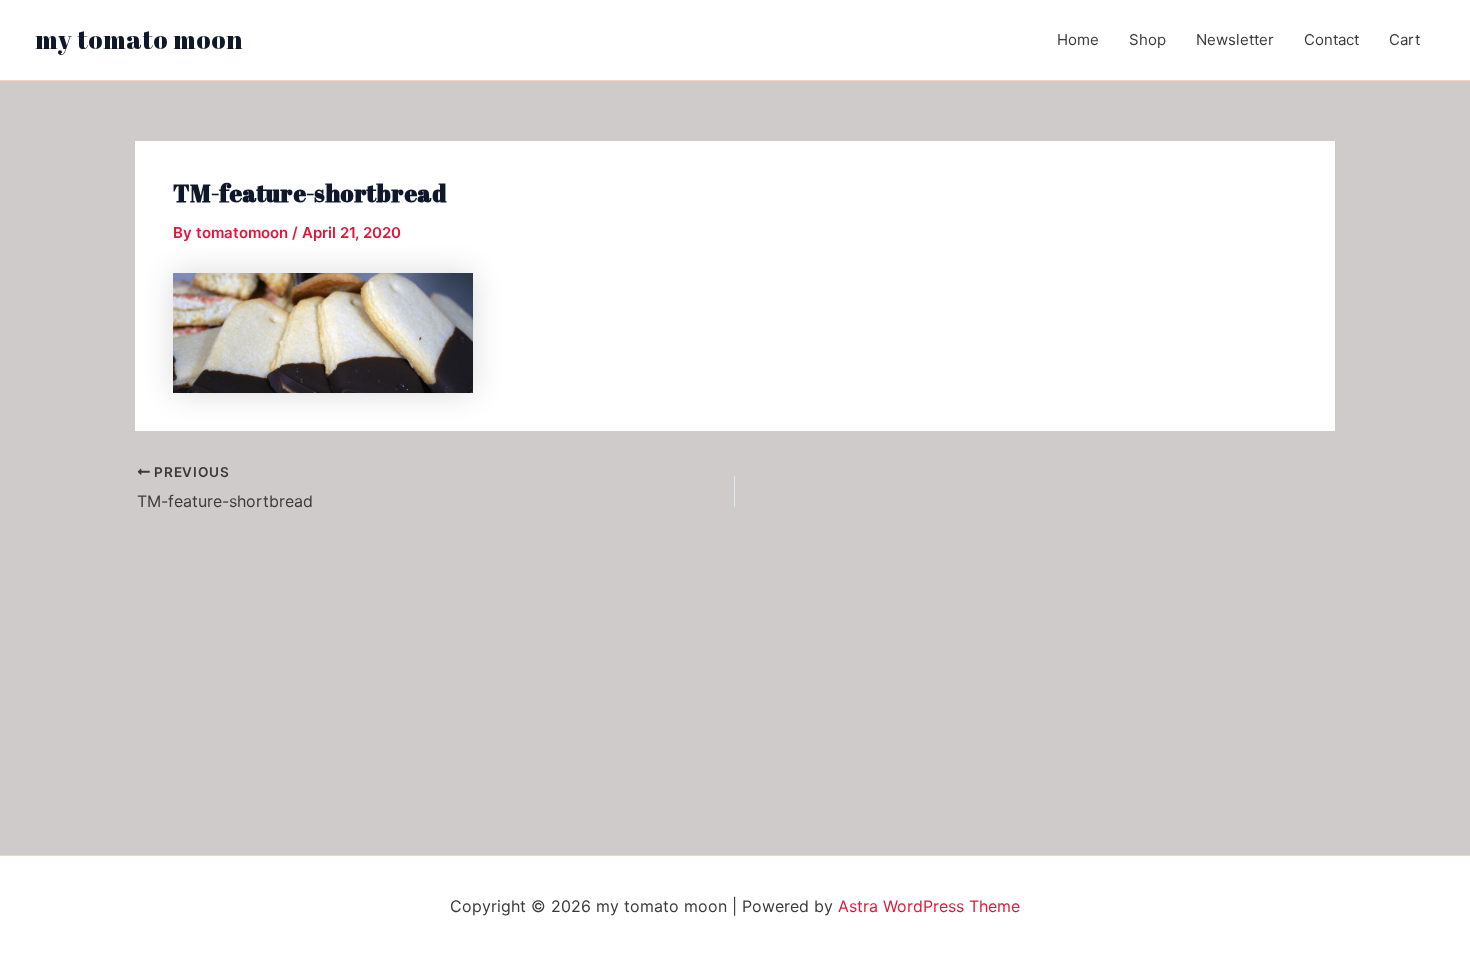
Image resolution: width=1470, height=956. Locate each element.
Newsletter (1235, 39)
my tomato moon (139, 39)
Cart (1404, 39)
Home (1078, 39)
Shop (1147, 39)
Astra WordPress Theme (929, 906)
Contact (1331, 39)
